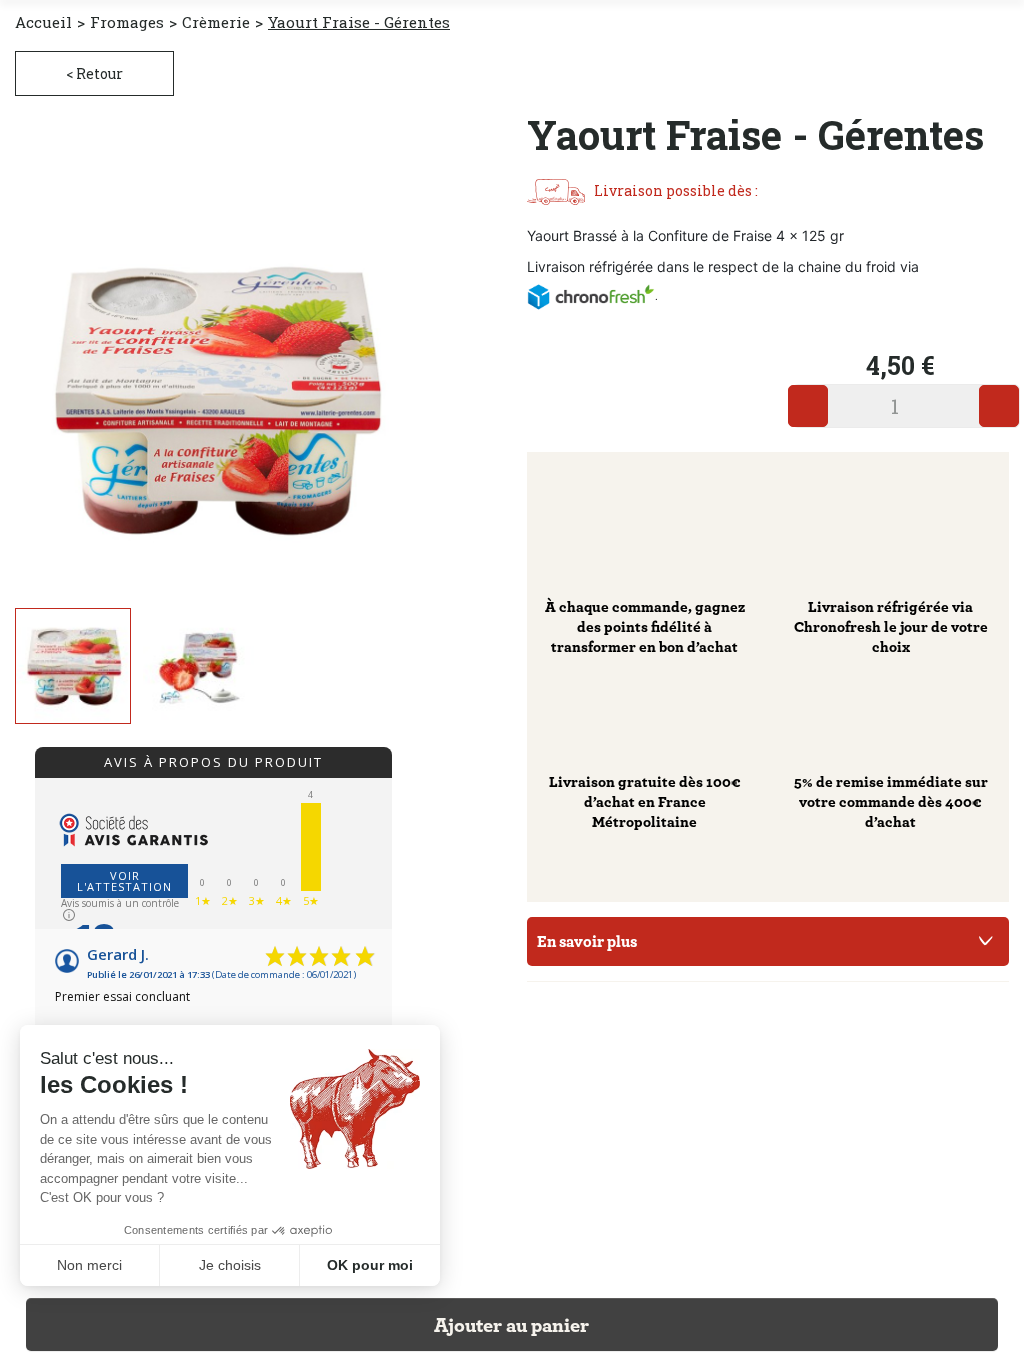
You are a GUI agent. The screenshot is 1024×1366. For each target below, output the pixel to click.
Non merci (89, 1265)
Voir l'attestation (124, 881)
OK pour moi (370, 1265)
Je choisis (230, 1265)
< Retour (94, 73)
